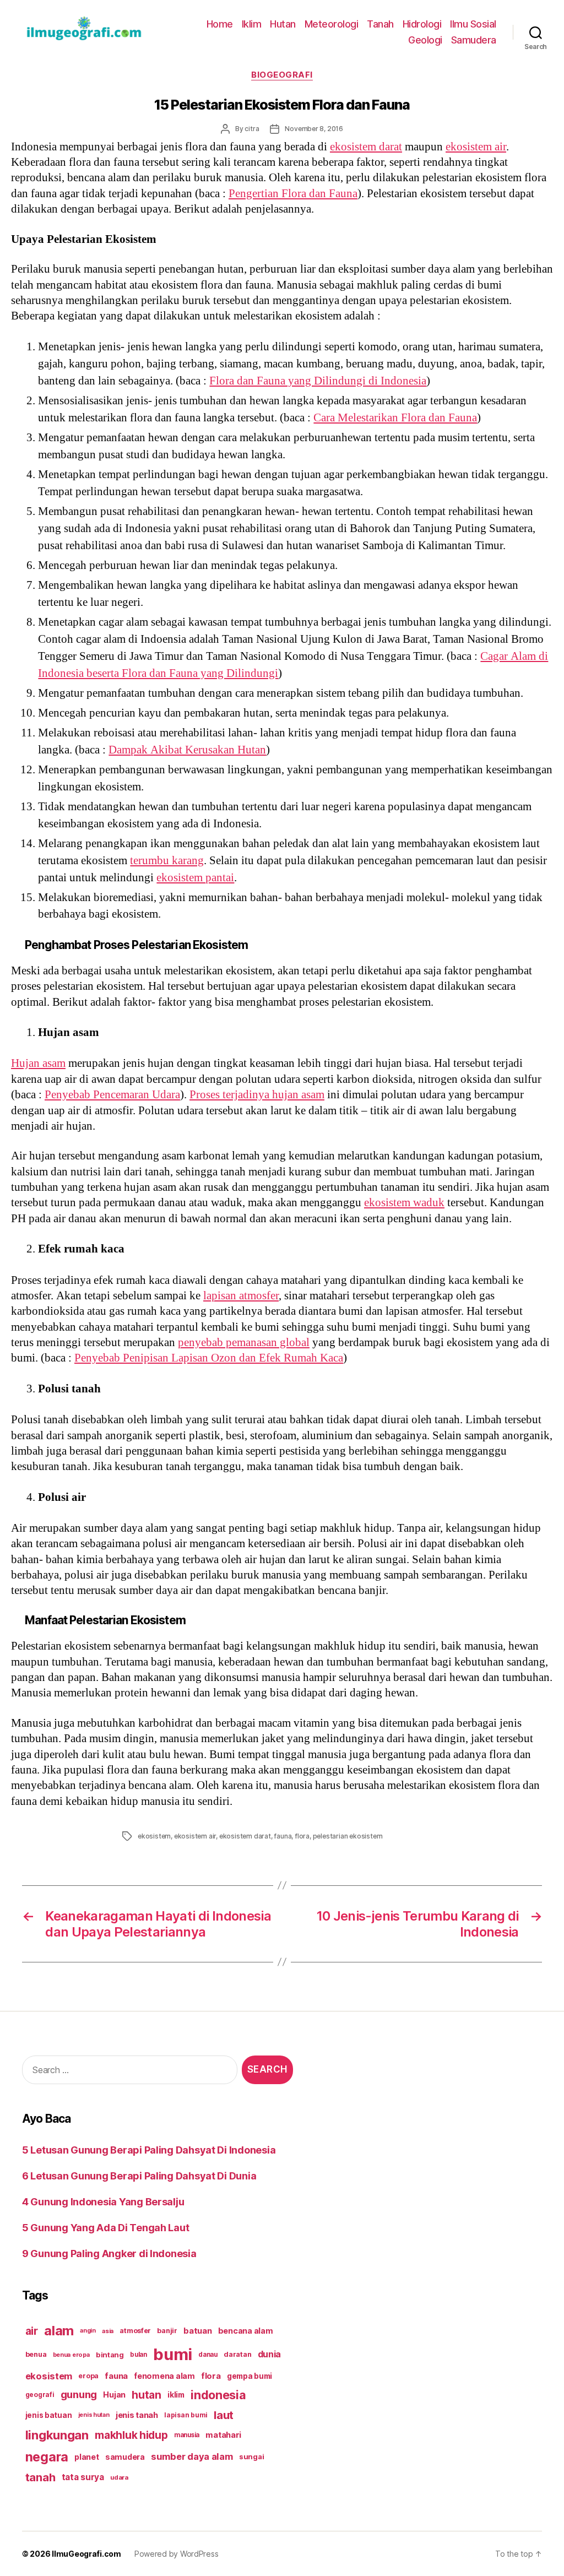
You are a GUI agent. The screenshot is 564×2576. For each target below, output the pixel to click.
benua (36, 2354)
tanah (40, 2477)
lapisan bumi (186, 2415)
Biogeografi (282, 75)
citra (252, 129)
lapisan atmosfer (241, 1296)
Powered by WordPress (177, 2554)
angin (88, 2331)
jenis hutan (94, 2415)
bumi (173, 2354)
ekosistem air (476, 147)
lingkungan (57, 2435)
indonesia (218, 2395)
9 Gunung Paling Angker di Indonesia (109, 2254)
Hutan (283, 24)
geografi (40, 2395)
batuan (197, 2331)
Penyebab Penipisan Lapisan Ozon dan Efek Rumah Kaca (209, 1358)
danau (208, 2355)
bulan (139, 2355)
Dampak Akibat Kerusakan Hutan (187, 750)
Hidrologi (422, 24)
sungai (251, 2456)
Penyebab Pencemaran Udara (112, 1095)
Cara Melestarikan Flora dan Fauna (395, 418)
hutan (147, 2395)
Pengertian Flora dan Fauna (293, 194)
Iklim (252, 24)
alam (59, 2331)
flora (302, 1836)
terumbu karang (167, 861)
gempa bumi (250, 2376)
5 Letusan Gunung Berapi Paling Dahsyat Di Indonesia (149, 2150)
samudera (125, 2457)
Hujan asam (38, 1063)
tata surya (83, 2477)
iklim (176, 2395)
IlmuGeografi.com (86, 2554)
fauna (283, 1836)
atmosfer (135, 2331)
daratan (237, 2354)
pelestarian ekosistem (348, 1836)
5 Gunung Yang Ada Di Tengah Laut (105, 2228)
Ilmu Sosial (473, 24)
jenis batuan (49, 2415)
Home (220, 24)
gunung (79, 2395)
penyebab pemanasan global (244, 1343)
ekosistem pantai (195, 878)
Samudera (474, 40)
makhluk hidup (131, 2435)
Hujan (114, 2395)
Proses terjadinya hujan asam (257, 1095)
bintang (110, 2355)
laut (224, 2415)
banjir (167, 2331)
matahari (223, 2435)
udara (119, 2477)
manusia (187, 2435)
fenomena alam (164, 2376)
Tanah (380, 24)
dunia (270, 2354)
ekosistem (154, 1836)
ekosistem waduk (404, 1203)
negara (47, 2457)
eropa (88, 2376)
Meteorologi (332, 24)
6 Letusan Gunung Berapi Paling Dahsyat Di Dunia (139, 2176)
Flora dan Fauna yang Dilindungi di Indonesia (318, 381)
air (32, 2331)
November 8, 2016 (314, 129)
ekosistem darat (366, 147)
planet (86, 2457)
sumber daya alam (192, 2456)
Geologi (425, 40)
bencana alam (246, 2331)
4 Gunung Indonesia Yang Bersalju (103, 2202)
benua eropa (71, 2355)
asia (108, 2331)
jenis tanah (137, 2415)
